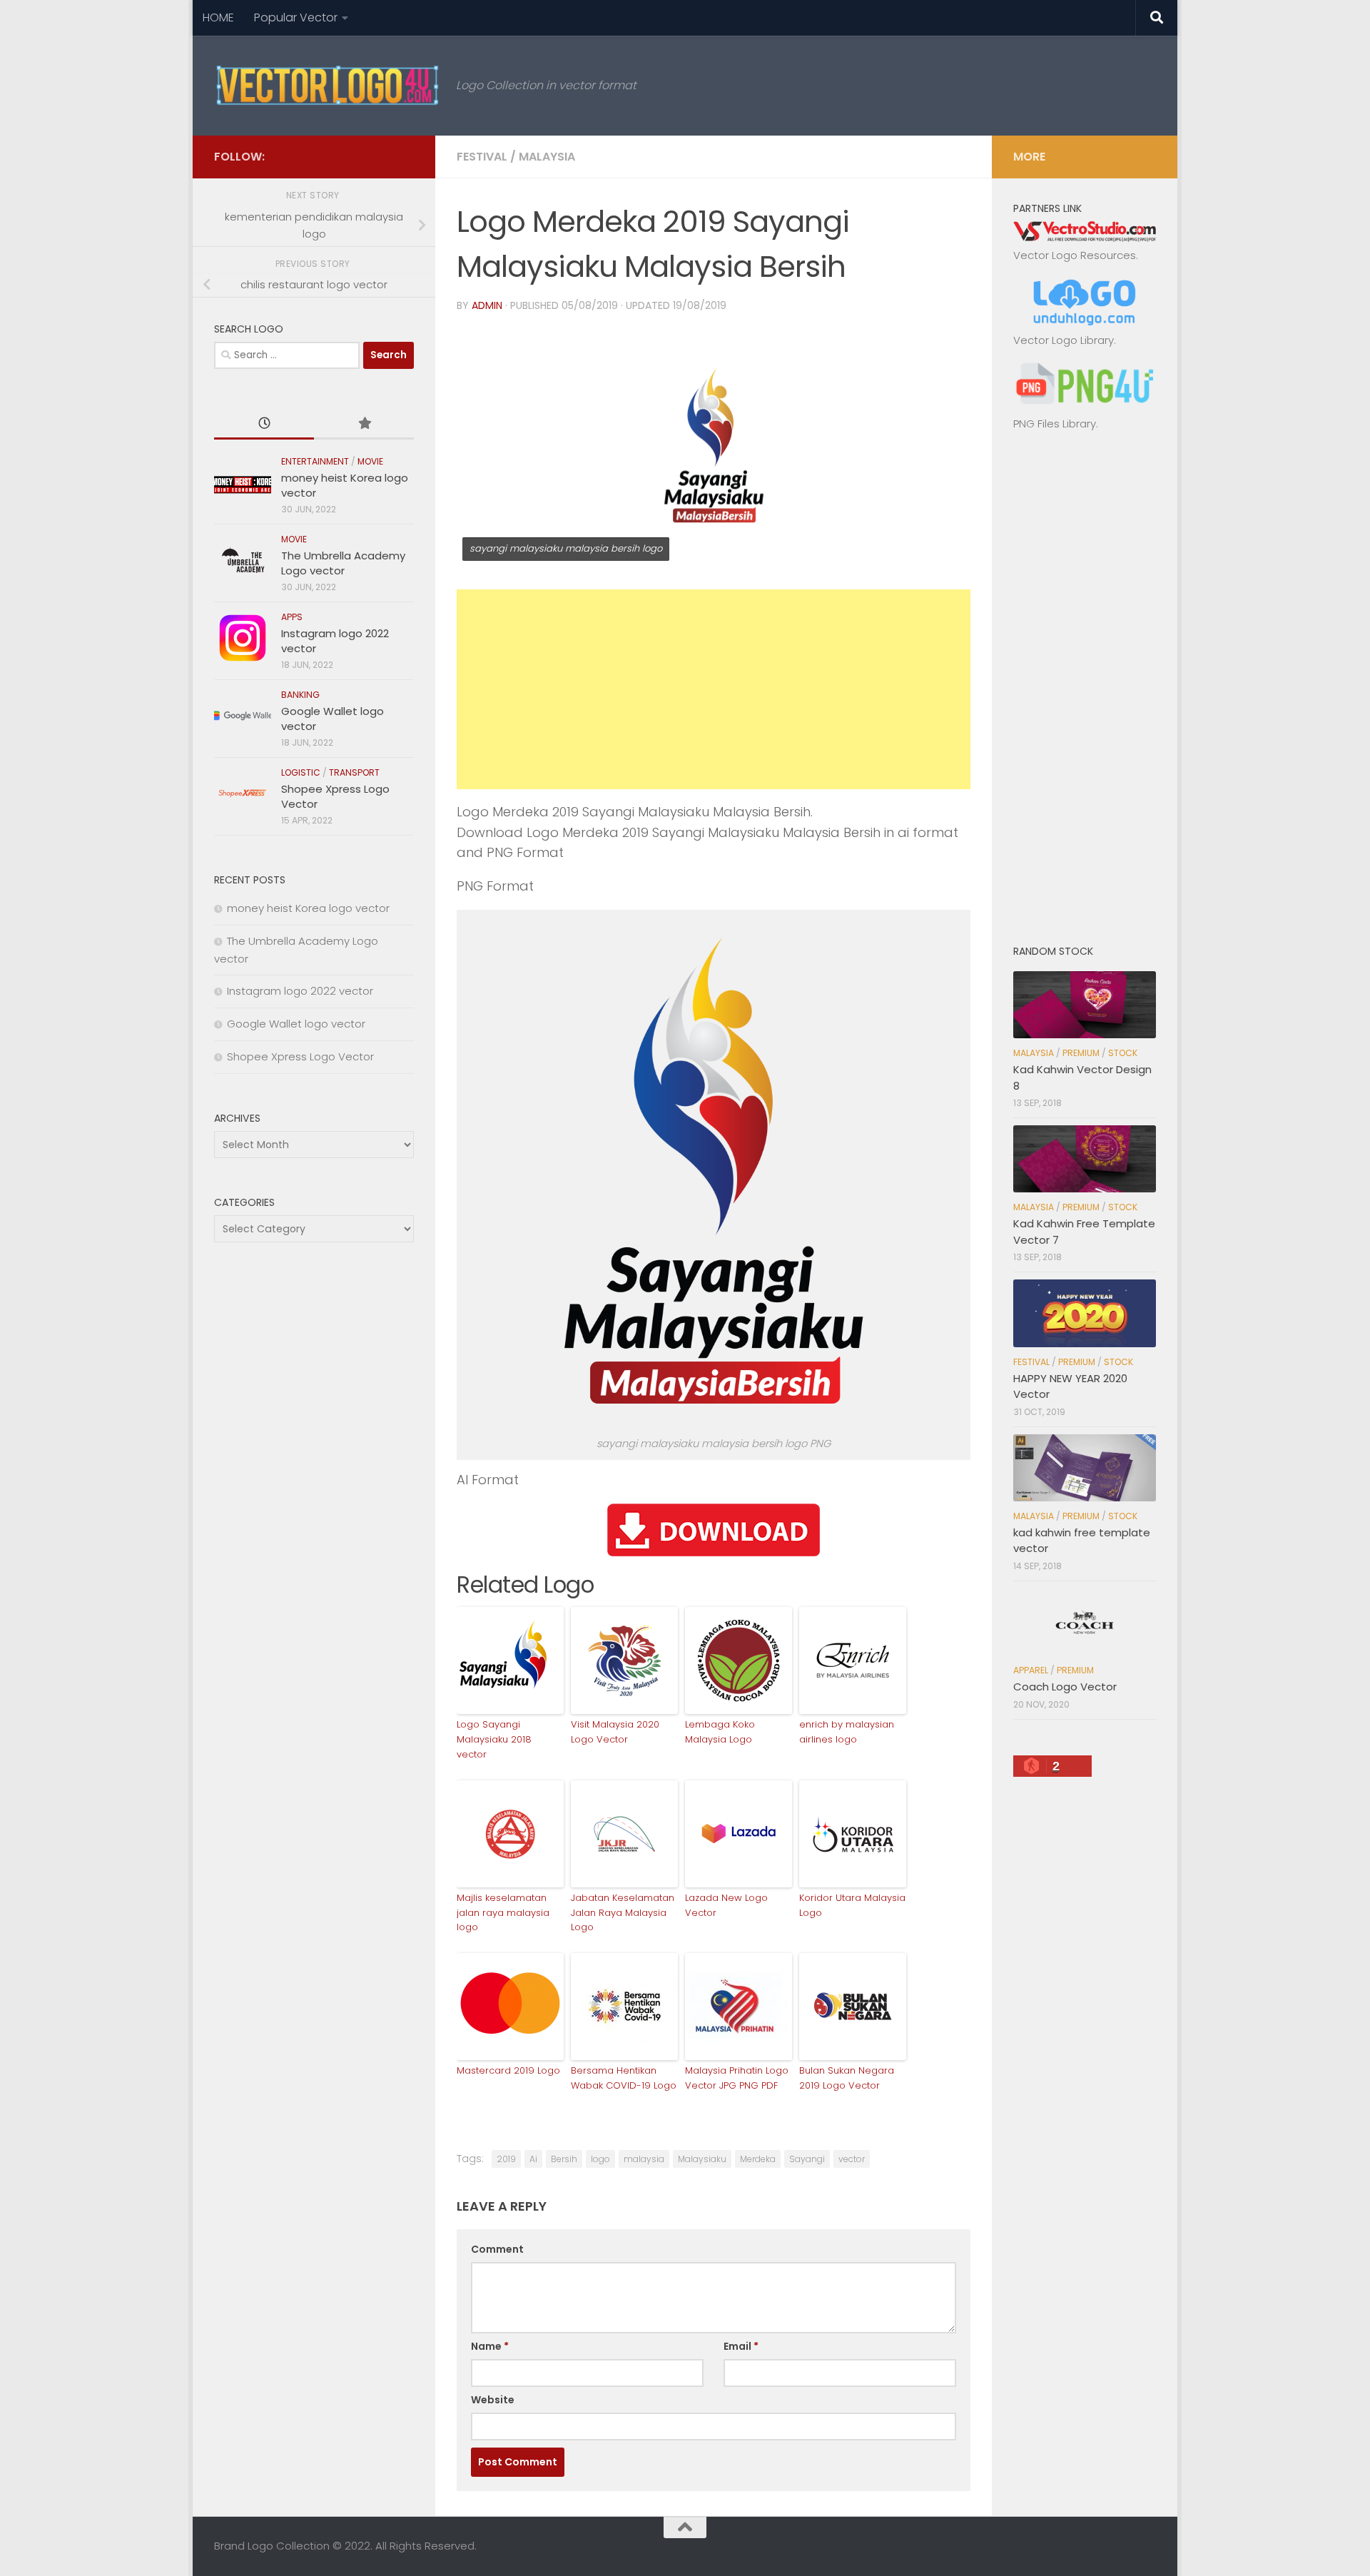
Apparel (1031, 1670)
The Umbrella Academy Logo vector (343, 563)
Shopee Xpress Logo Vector (300, 1056)
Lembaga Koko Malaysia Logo (720, 1732)
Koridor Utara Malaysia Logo (852, 1905)
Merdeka (758, 2159)
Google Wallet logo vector (296, 1024)
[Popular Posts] (364, 424)
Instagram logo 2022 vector (300, 991)
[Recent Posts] (264, 424)
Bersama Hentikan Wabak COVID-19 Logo (624, 2078)
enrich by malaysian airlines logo (847, 1732)
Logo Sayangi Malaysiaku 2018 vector (494, 1739)
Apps (292, 617)
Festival (482, 157)
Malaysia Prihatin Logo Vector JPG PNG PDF (737, 2078)
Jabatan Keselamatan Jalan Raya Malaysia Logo (623, 1913)
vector (852, 2159)
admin (487, 305)
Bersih (564, 2159)
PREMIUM (1081, 1053)
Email (741, 2346)
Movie (370, 461)
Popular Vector (296, 17)
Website (493, 2400)
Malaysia (547, 157)
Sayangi (807, 2159)
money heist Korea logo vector (308, 908)
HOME (218, 17)
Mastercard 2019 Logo (508, 2070)
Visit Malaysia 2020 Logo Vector (615, 1732)
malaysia (644, 2159)
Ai (533, 2159)
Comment (497, 2249)
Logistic (301, 772)
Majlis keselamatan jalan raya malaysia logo (503, 1913)
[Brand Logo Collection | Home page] (328, 86)
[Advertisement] (714, 689)
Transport (354, 772)
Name (490, 2346)
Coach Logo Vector (1065, 1687)
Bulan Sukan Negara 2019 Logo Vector (847, 2078)
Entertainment (315, 461)
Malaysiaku (702, 2159)
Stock (1123, 1053)
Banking (300, 695)
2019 (506, 2159)
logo (600, 2159)
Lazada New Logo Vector (726, 1905)
